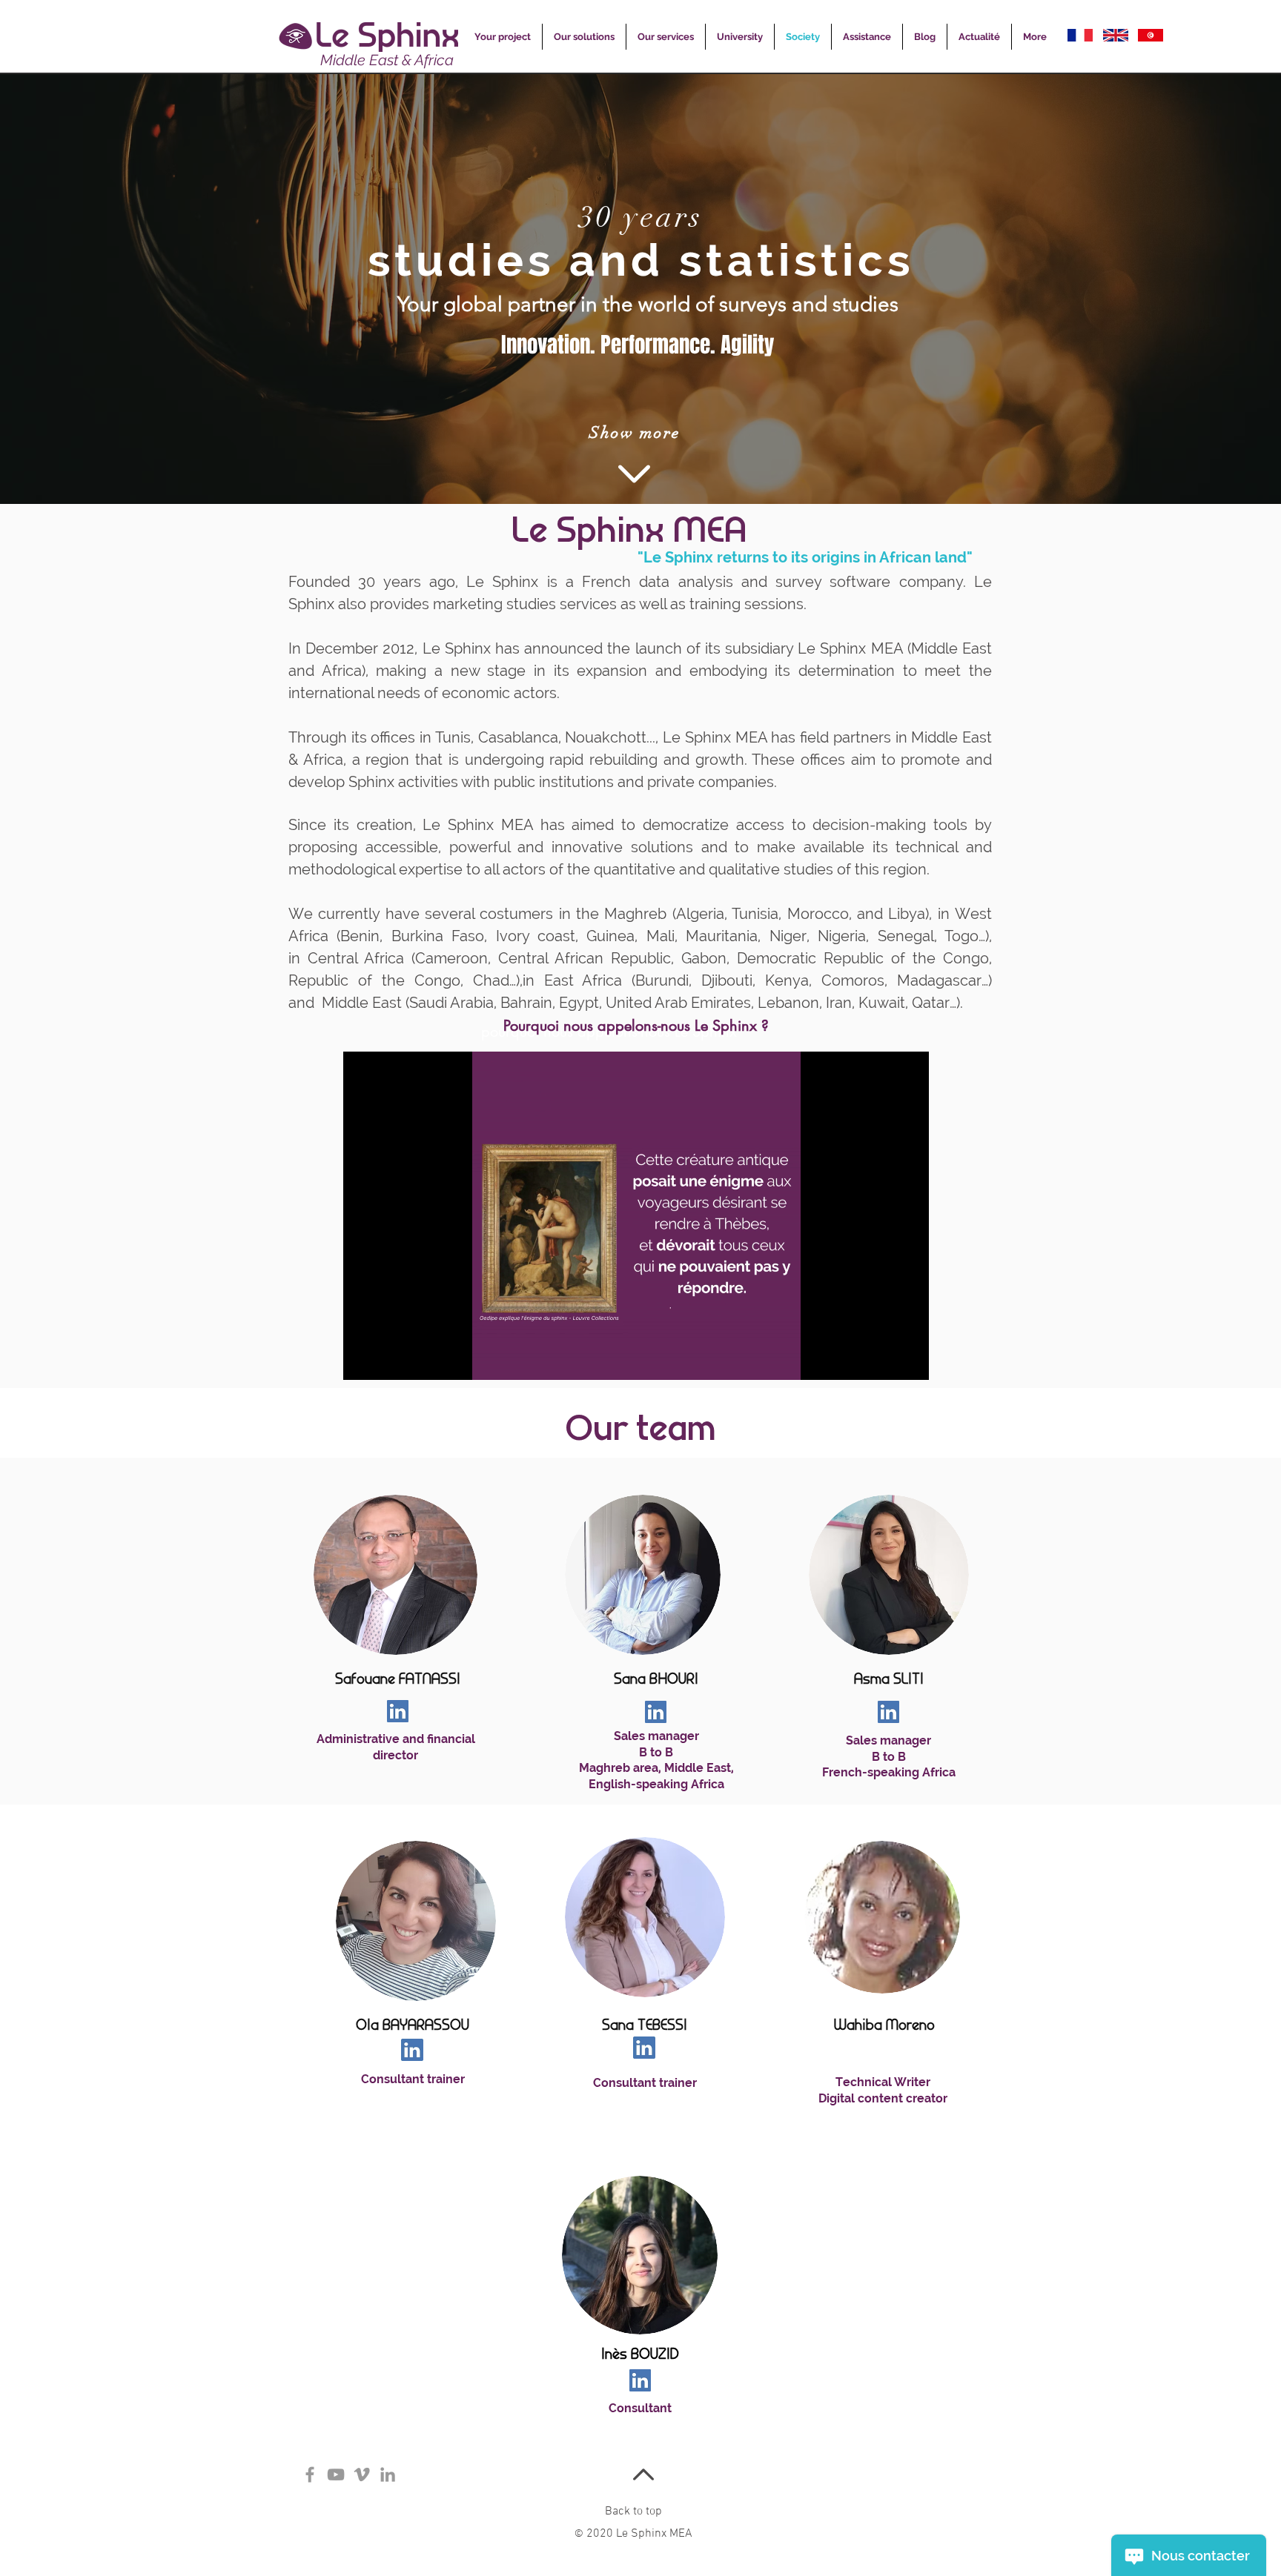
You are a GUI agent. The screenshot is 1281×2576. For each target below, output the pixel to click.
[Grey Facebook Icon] (310, 2474)
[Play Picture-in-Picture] (884, 1360)
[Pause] (363, 1360)
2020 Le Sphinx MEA (633, 2534)
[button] (503, 37)
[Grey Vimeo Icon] (362, 2474)
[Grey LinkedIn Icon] (388, 2474)
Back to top (633, 2512)
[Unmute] (388, 1360)
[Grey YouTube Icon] (336, 2474)
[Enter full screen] (909, 1360)
